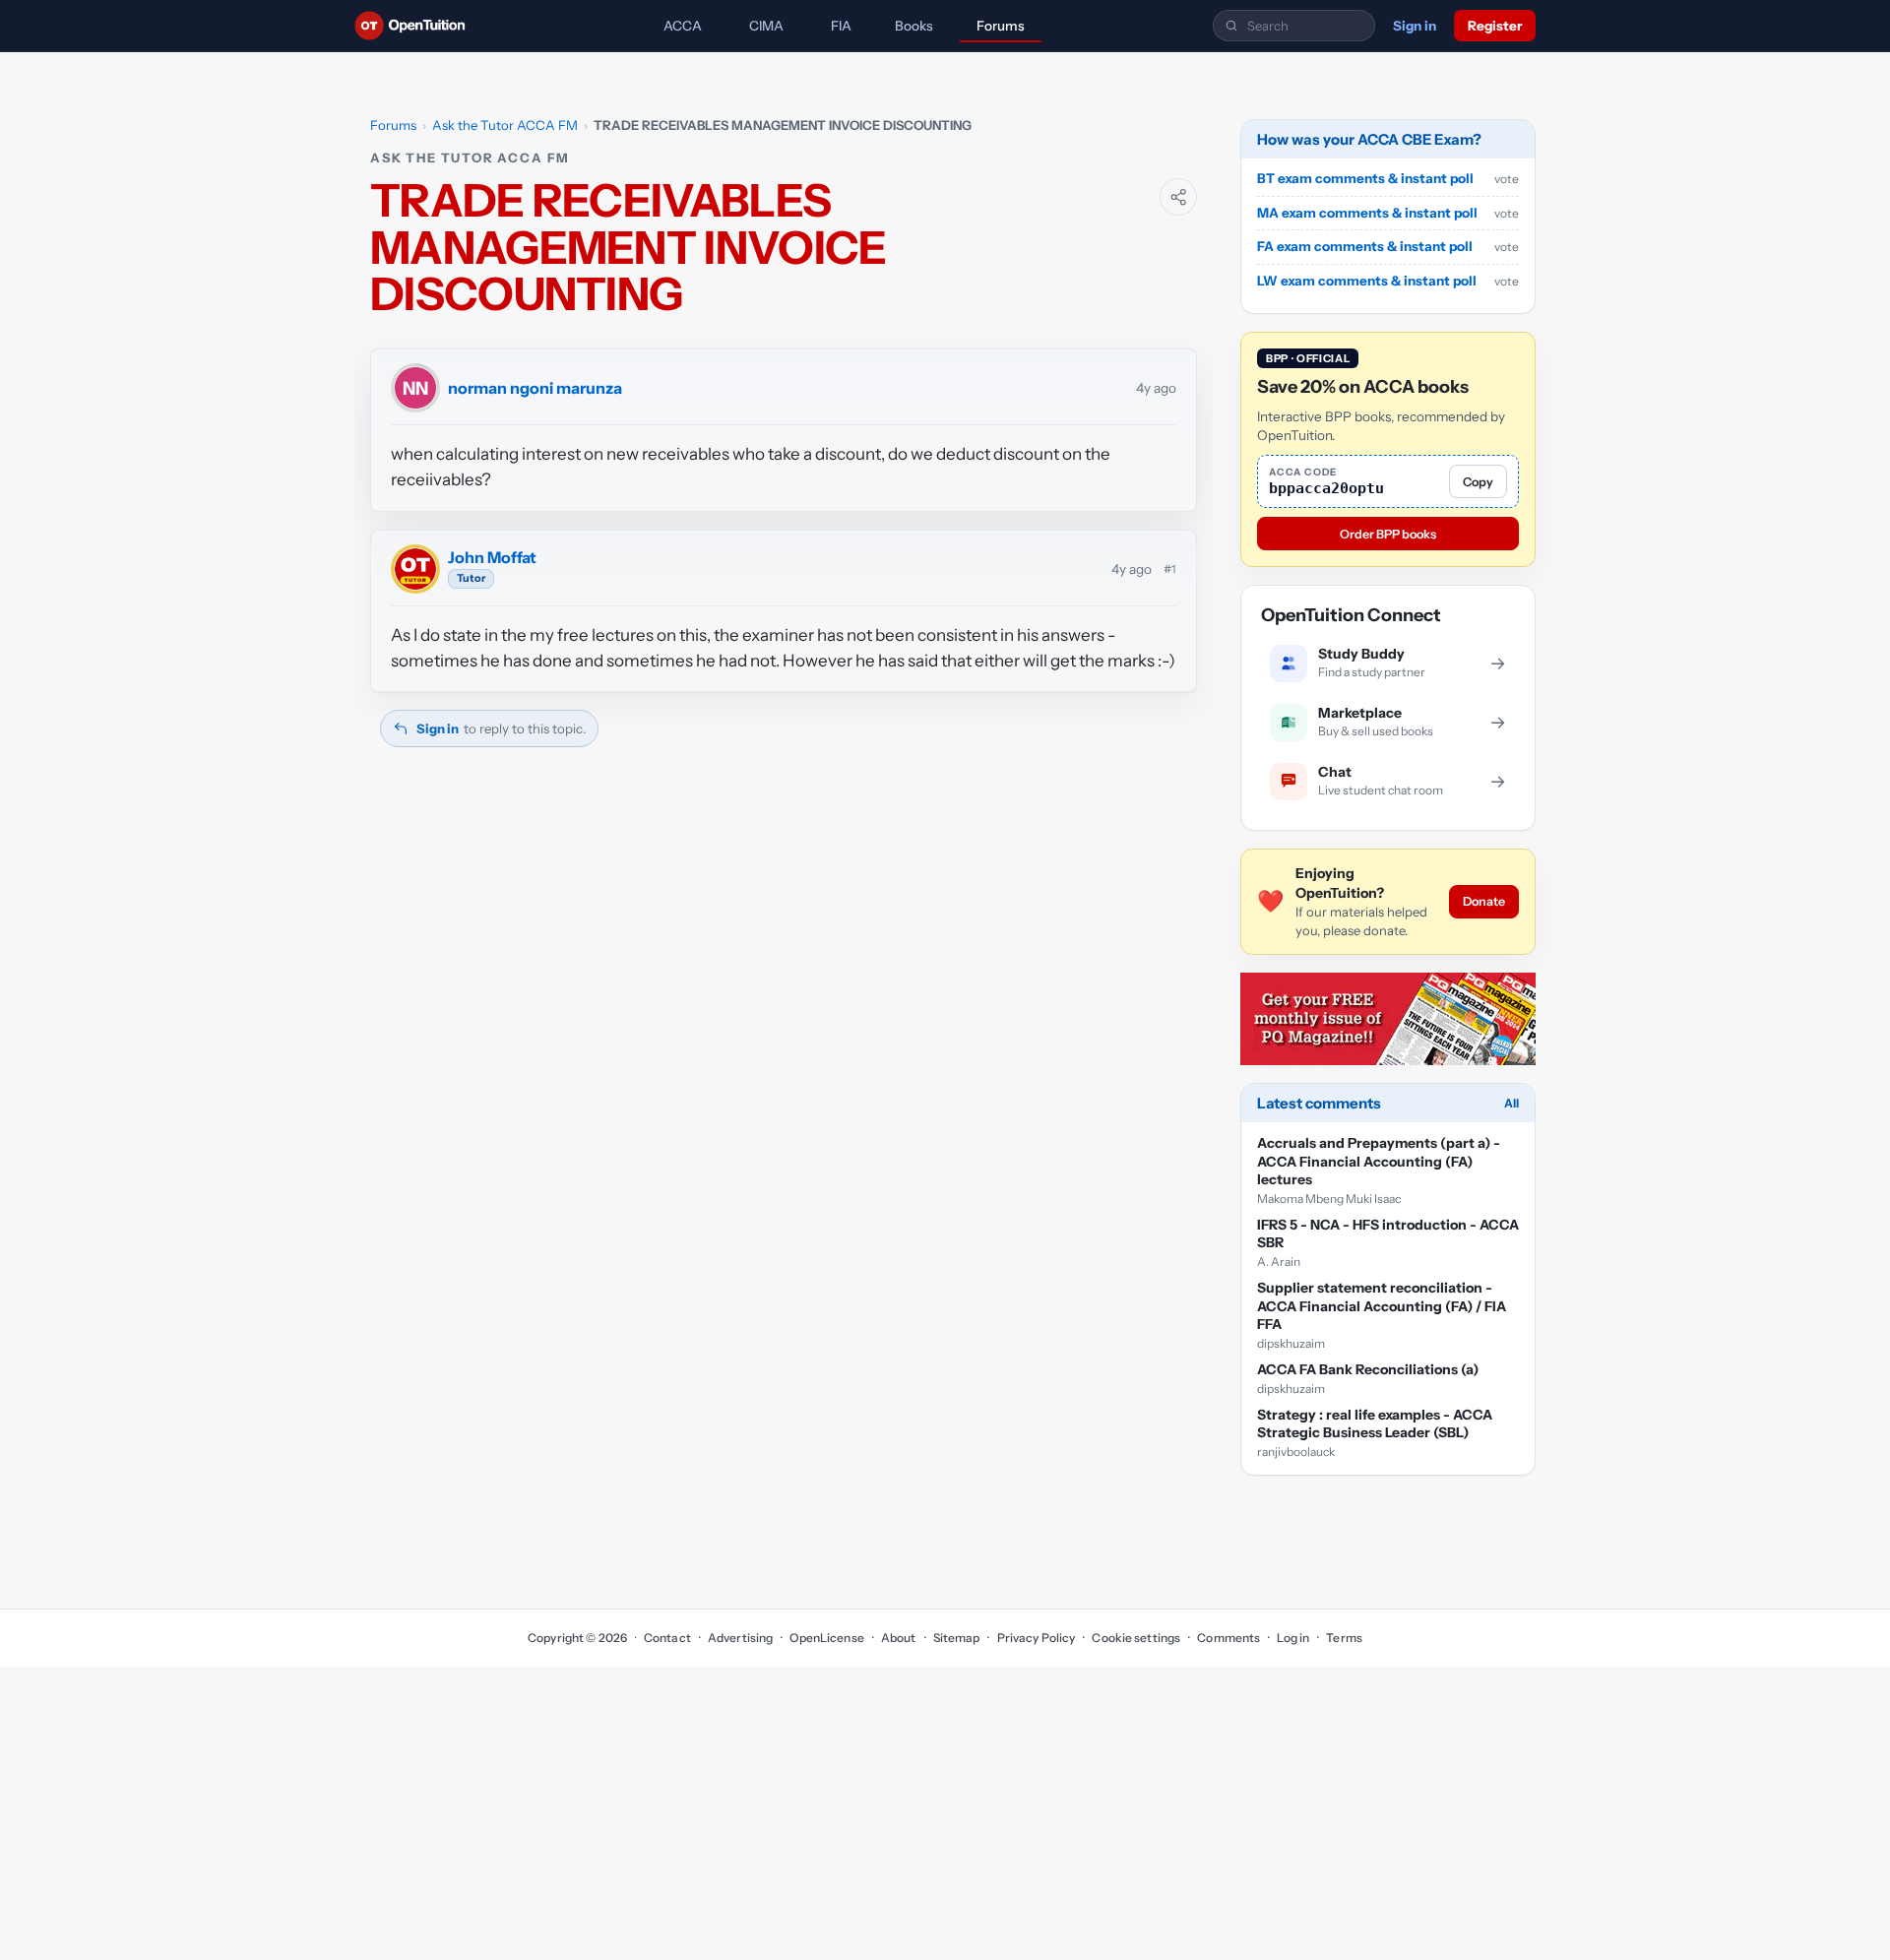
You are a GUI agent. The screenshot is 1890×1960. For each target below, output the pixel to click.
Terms (1344, 1638)
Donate (1484, 902)
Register (1495, 26)
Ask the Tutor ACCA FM (505, 125)
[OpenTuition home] (415, 26)
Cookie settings (1136, 1638)
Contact (667, 1638)
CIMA (766, 26)
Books (914, 26)
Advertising (740, 1638)
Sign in (1415, 26)
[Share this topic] (1178, 197)
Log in (1293, 1638)
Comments (1228, 1638)
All (1512, 1104)
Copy (1478, 482)
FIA (841, 26)
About (899, 1638)
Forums (1001, 26)
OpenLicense (826, 1638)
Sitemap (957, 1638)
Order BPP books (1388, 534)
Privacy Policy (1036, 1638)
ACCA (683, 26)
